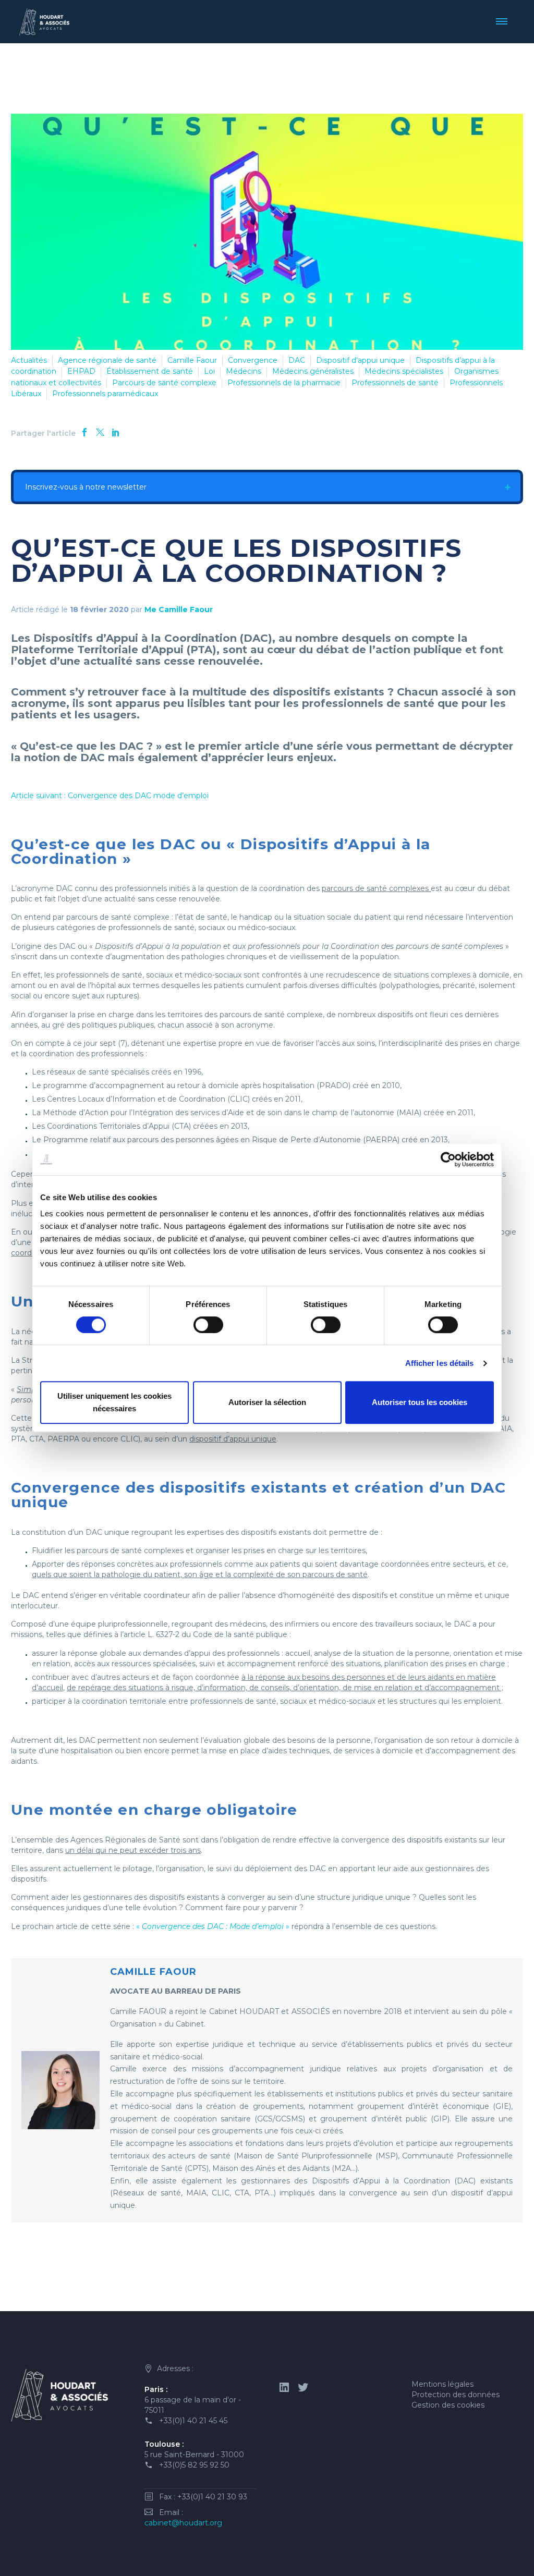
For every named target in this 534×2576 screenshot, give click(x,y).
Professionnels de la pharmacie (284, 383)
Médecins (244, 371)
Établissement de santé (150, 371)
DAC (297, 360)
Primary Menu (505, 21)
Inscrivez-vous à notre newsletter (85, 487)
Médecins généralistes (313, 371)
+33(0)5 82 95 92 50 (194, 2465)
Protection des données (456, 2395)
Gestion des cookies (448, 2405)
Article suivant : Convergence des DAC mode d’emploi (110, 796)
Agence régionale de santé (107, 360)
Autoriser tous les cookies (420, 1402)
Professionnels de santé (395, 383)
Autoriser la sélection (267, 1402)
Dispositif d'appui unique (360, 360)
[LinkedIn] (116, 432)
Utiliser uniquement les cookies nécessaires (114, 1402)
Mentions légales (442, 2384)
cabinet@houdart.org (183, 2523)
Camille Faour (192, 360)
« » (213, 1926)
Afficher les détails (440, 1363)
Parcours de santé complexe (164, 383)
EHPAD (81, 371)
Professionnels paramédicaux (105, 394)
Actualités (29, 360)
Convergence (253, 360)
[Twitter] (100, 432)
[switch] (208, 1325)
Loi (209, 371)
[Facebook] (84, 432)
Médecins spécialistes (404, 371)
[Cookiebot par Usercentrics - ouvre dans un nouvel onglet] (448, 1159)
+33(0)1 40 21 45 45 (193, 2421)
